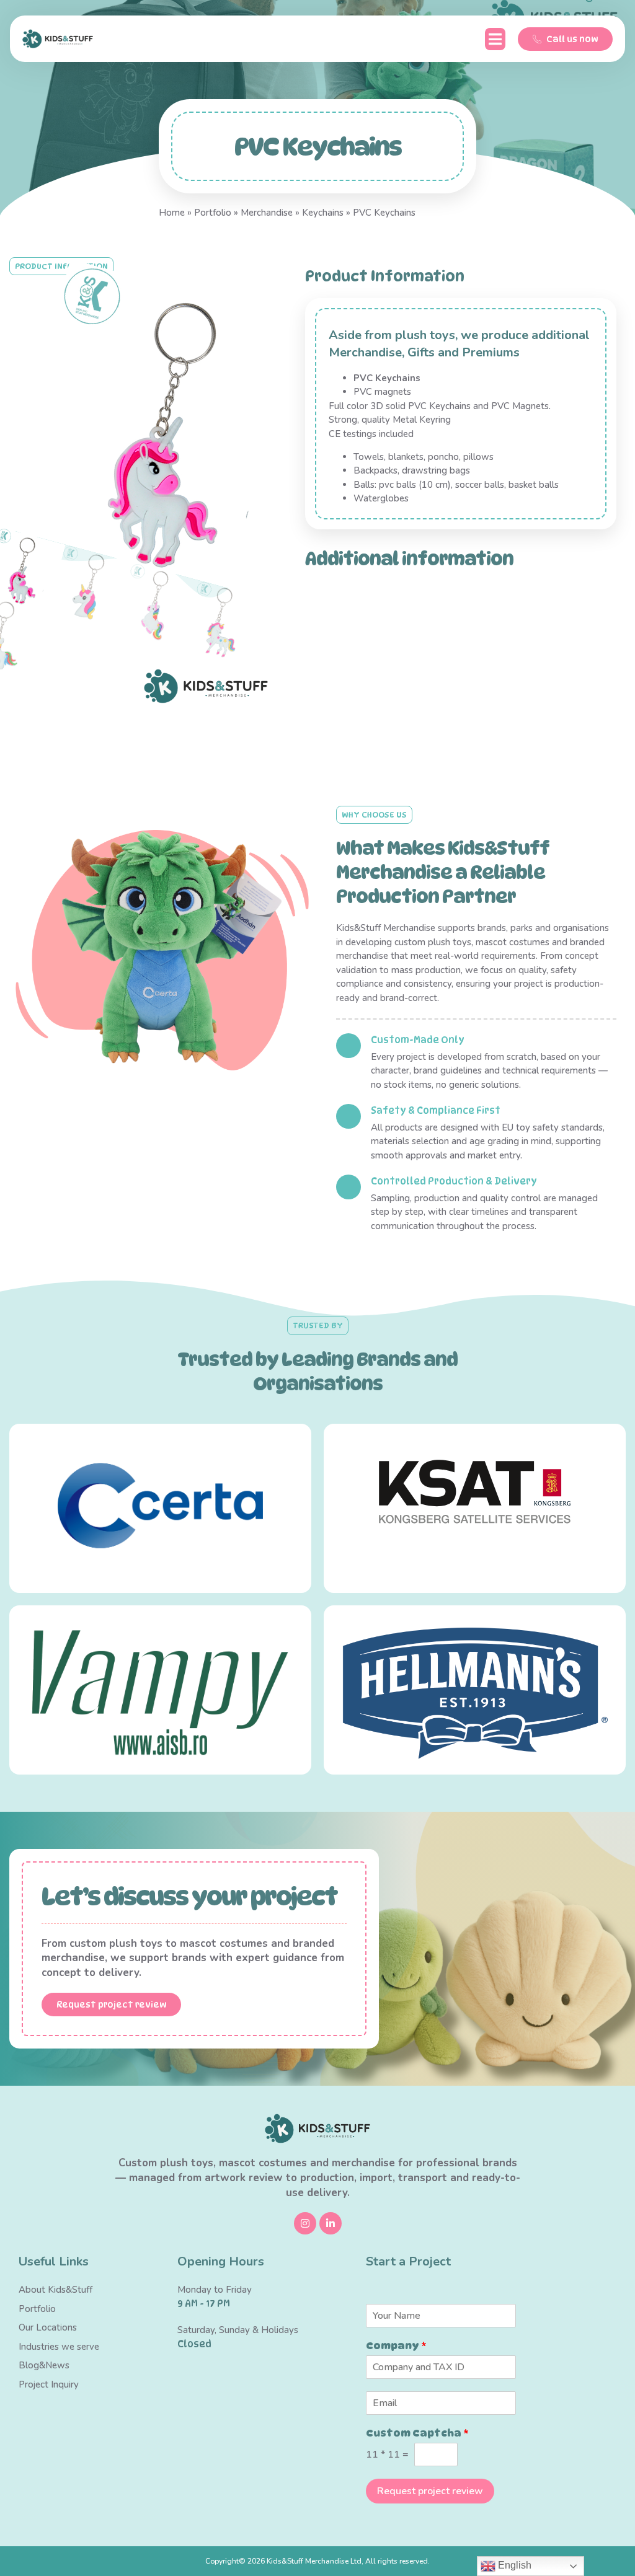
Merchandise (267, 213)
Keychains (323, 213)
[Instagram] (305, 2223)
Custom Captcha (417, 2433)
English (513, 2565)
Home (172, 213)
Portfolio (213, 213)
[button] (495, 39)
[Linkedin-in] (331, 2223)
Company (396, 2346)
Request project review (430, 2491)
